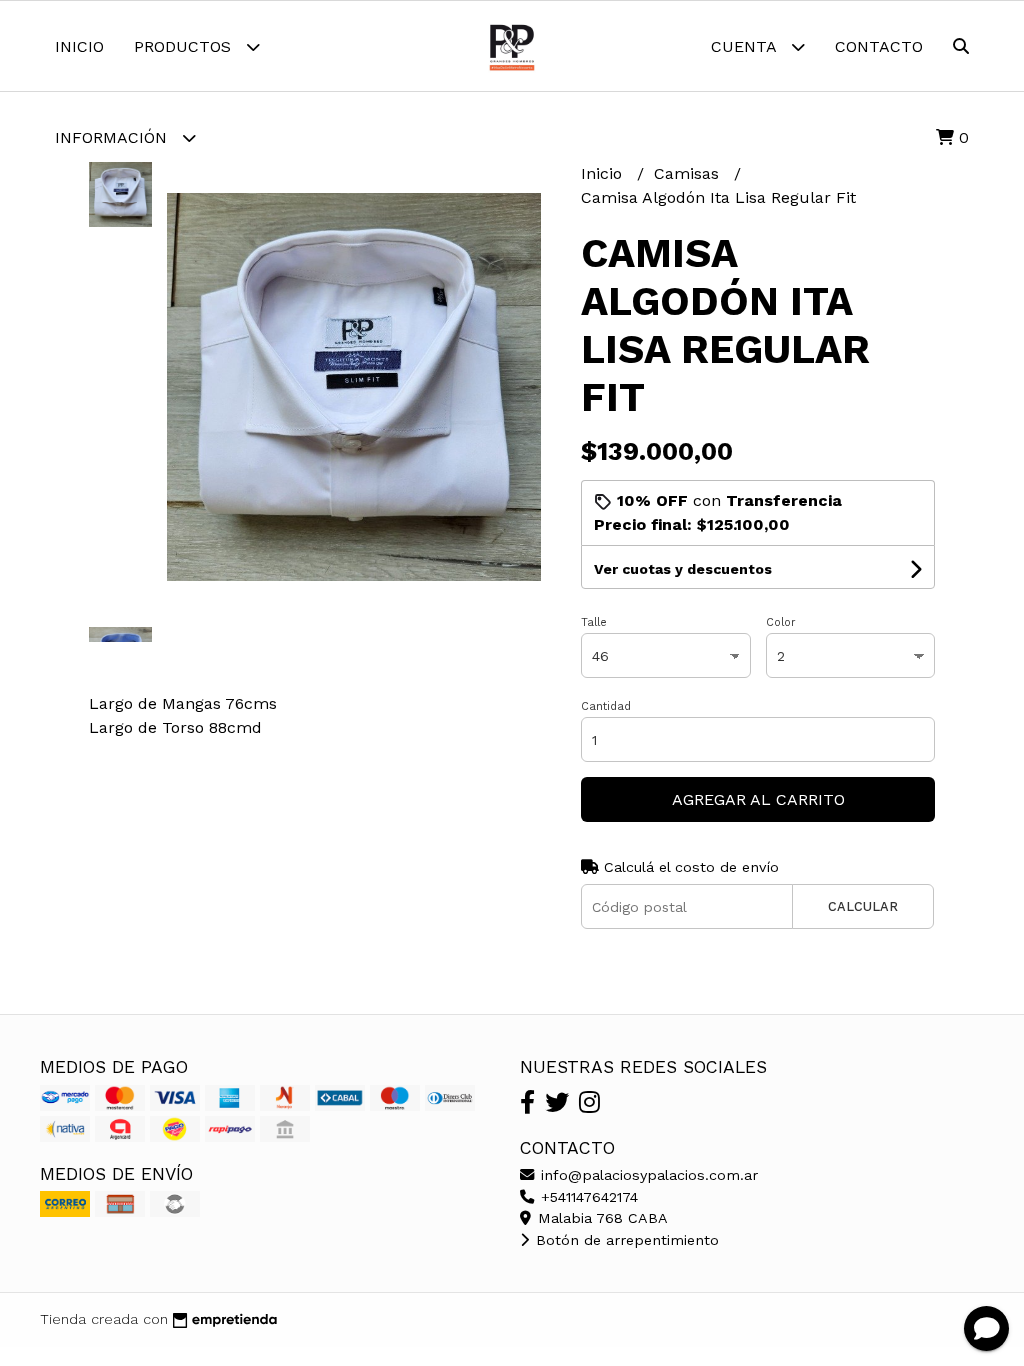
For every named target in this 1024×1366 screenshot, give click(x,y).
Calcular (863, 906)
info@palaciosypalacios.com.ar (647, 1175)
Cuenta (746, 46)
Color (781, 622)
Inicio (79, 46)
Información (113, 137)
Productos (185, 46)
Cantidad (606, 706)
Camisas (689, 173)
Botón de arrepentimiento (625, 1240)
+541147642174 (587, 1197)
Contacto (879, 46)
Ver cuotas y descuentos (683, 569)
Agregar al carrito (758, 799)
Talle (594, 622)
